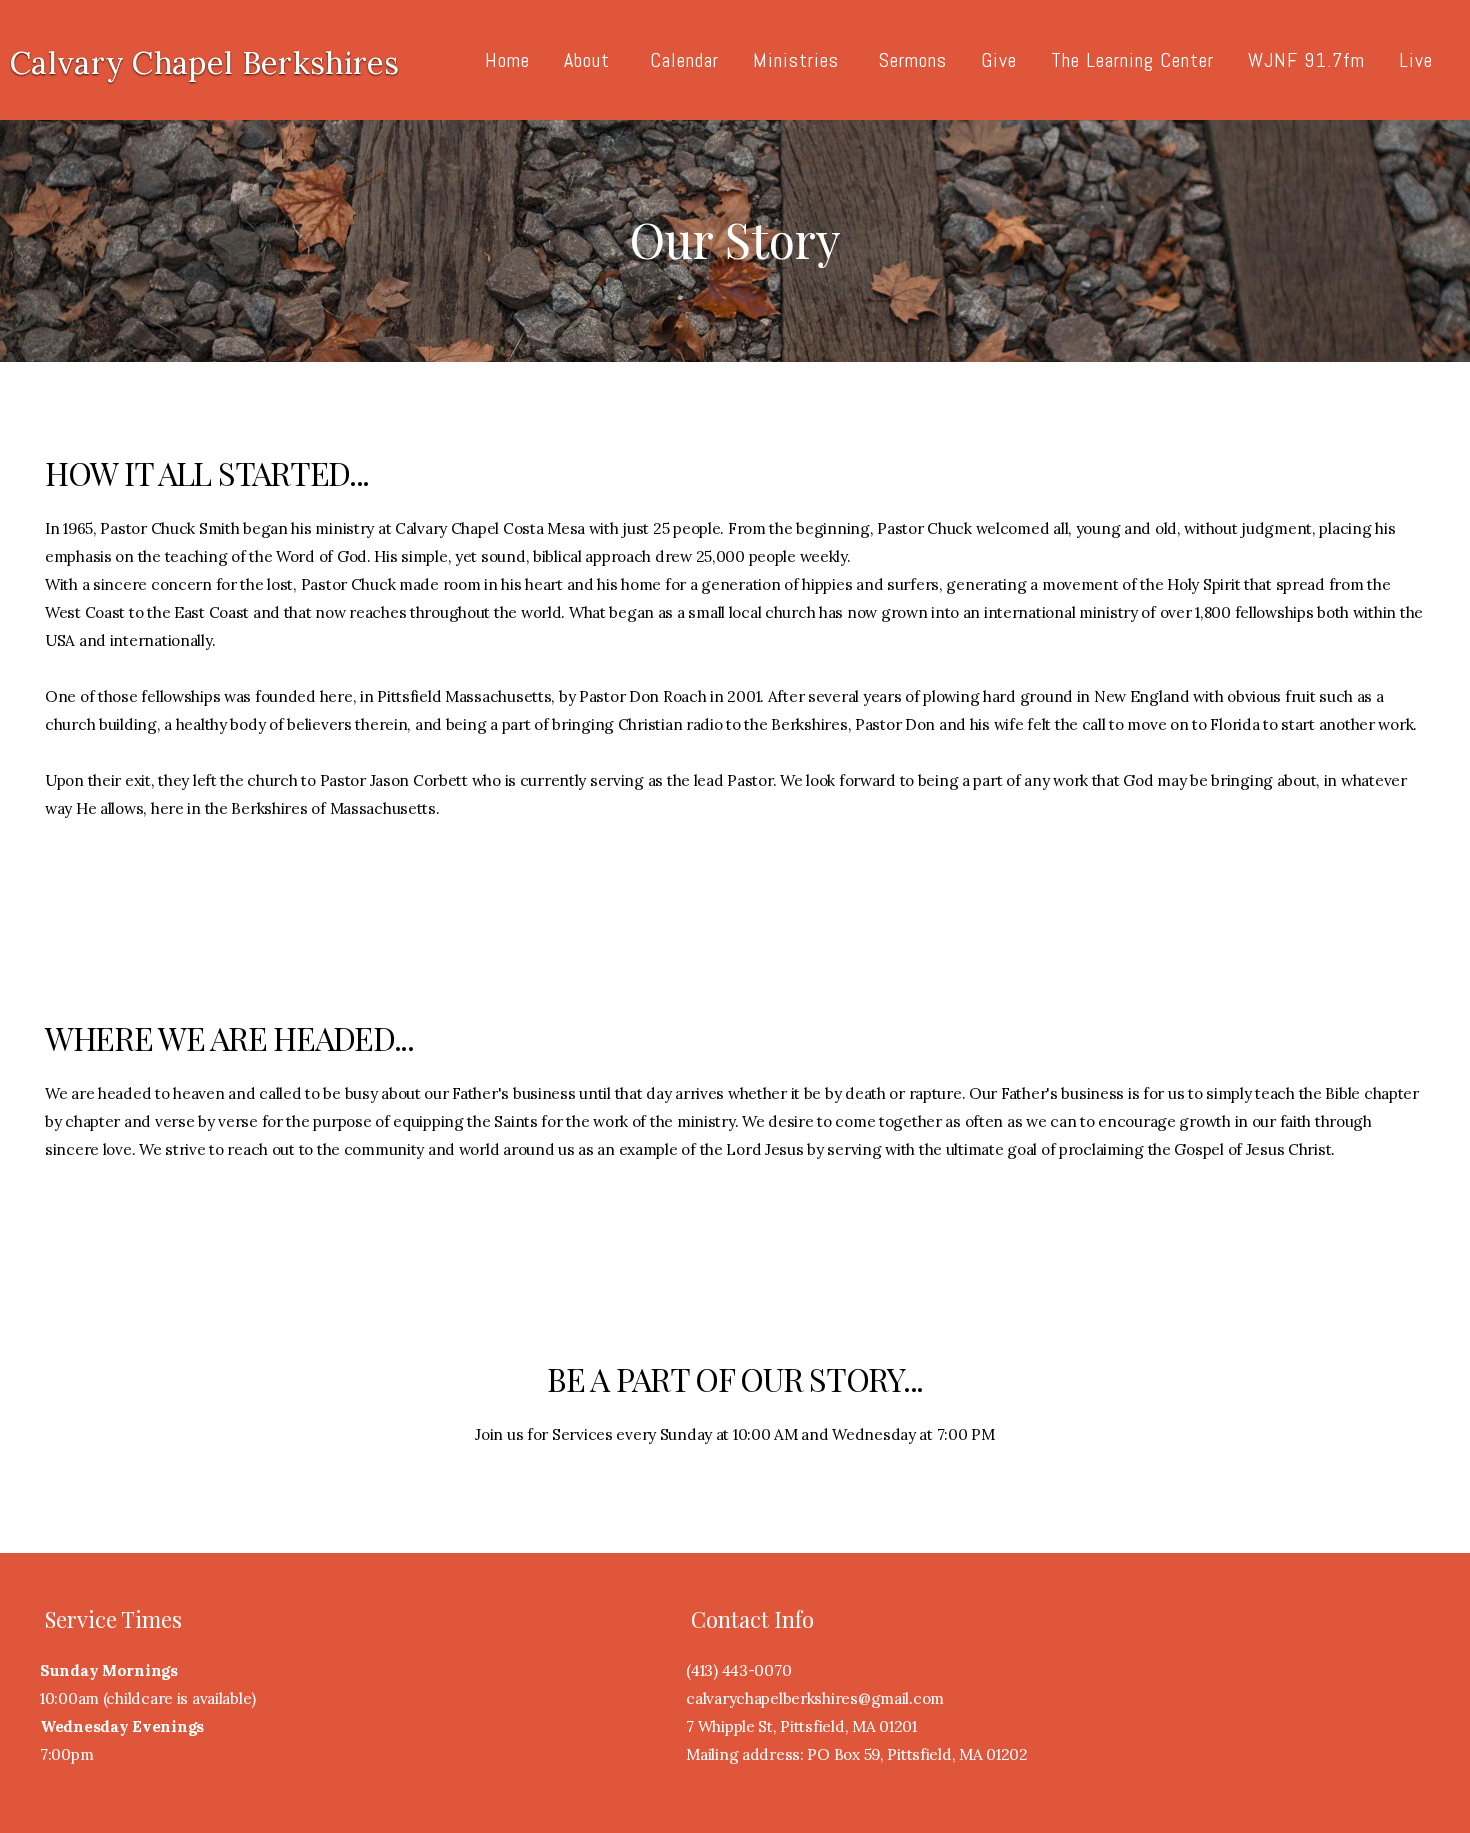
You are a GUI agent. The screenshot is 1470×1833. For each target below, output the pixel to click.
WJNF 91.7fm (1306, 60)
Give (999, 60)
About (590, 60)
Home (507, 60)
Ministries (799, 60)
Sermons (913, 60)
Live (1416, 60)
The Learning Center (1132, 60)
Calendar (684, 60)
